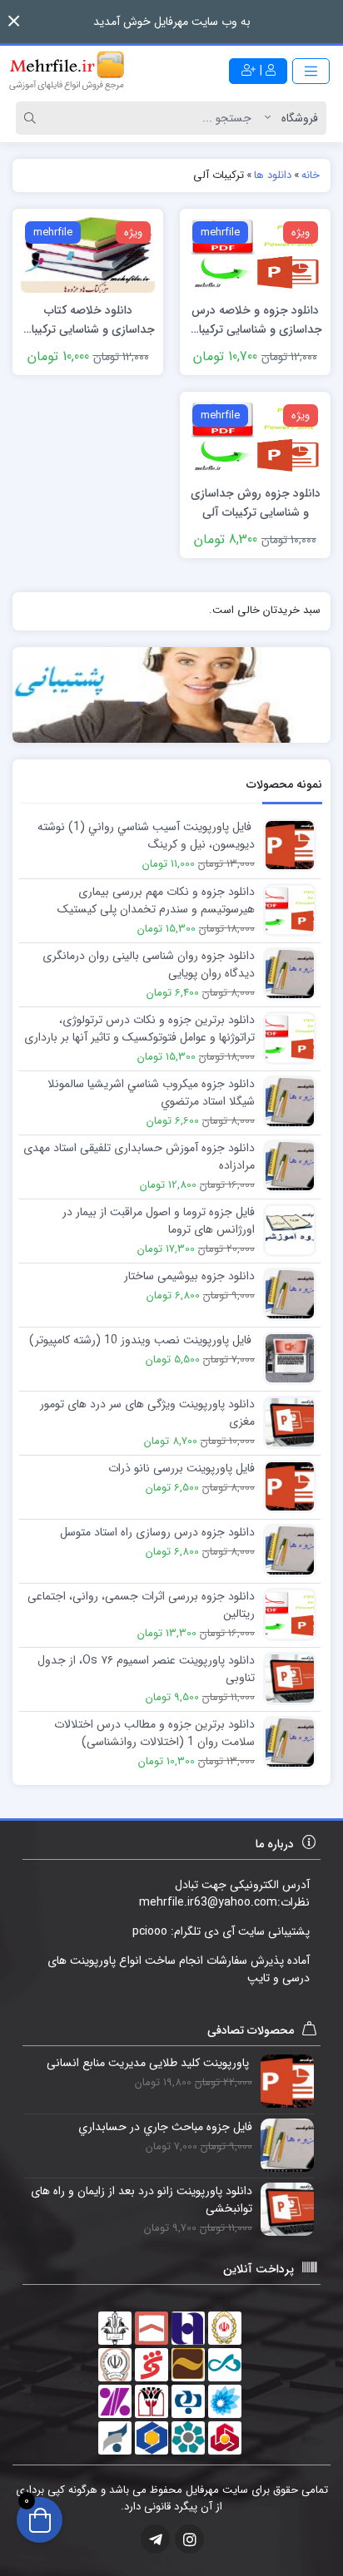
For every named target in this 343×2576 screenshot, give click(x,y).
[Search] (32, 118)
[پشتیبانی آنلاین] (171, 695)
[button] (14, 21)
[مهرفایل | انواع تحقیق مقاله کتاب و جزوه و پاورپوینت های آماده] (67, 71)
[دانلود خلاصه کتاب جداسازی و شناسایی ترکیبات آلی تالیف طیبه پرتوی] (88, 254)
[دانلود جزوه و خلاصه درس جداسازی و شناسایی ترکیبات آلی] (255, 254)
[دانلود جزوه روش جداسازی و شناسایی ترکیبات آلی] (255, 437)
